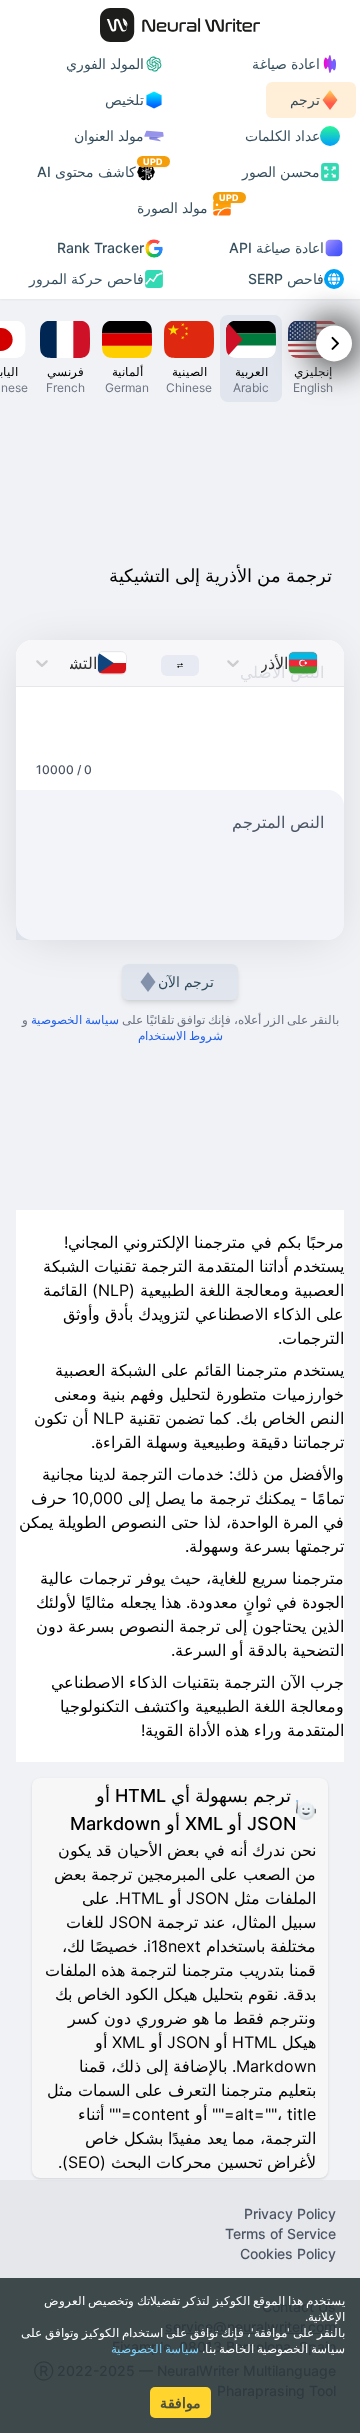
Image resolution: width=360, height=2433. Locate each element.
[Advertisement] (180, 478)
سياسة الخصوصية (155, 2348)
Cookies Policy (288, 2253)
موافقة (180, 2402)
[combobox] (323, 663)
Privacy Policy (290, 2213)
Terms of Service (280, 2233)
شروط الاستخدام (180, 1035)
